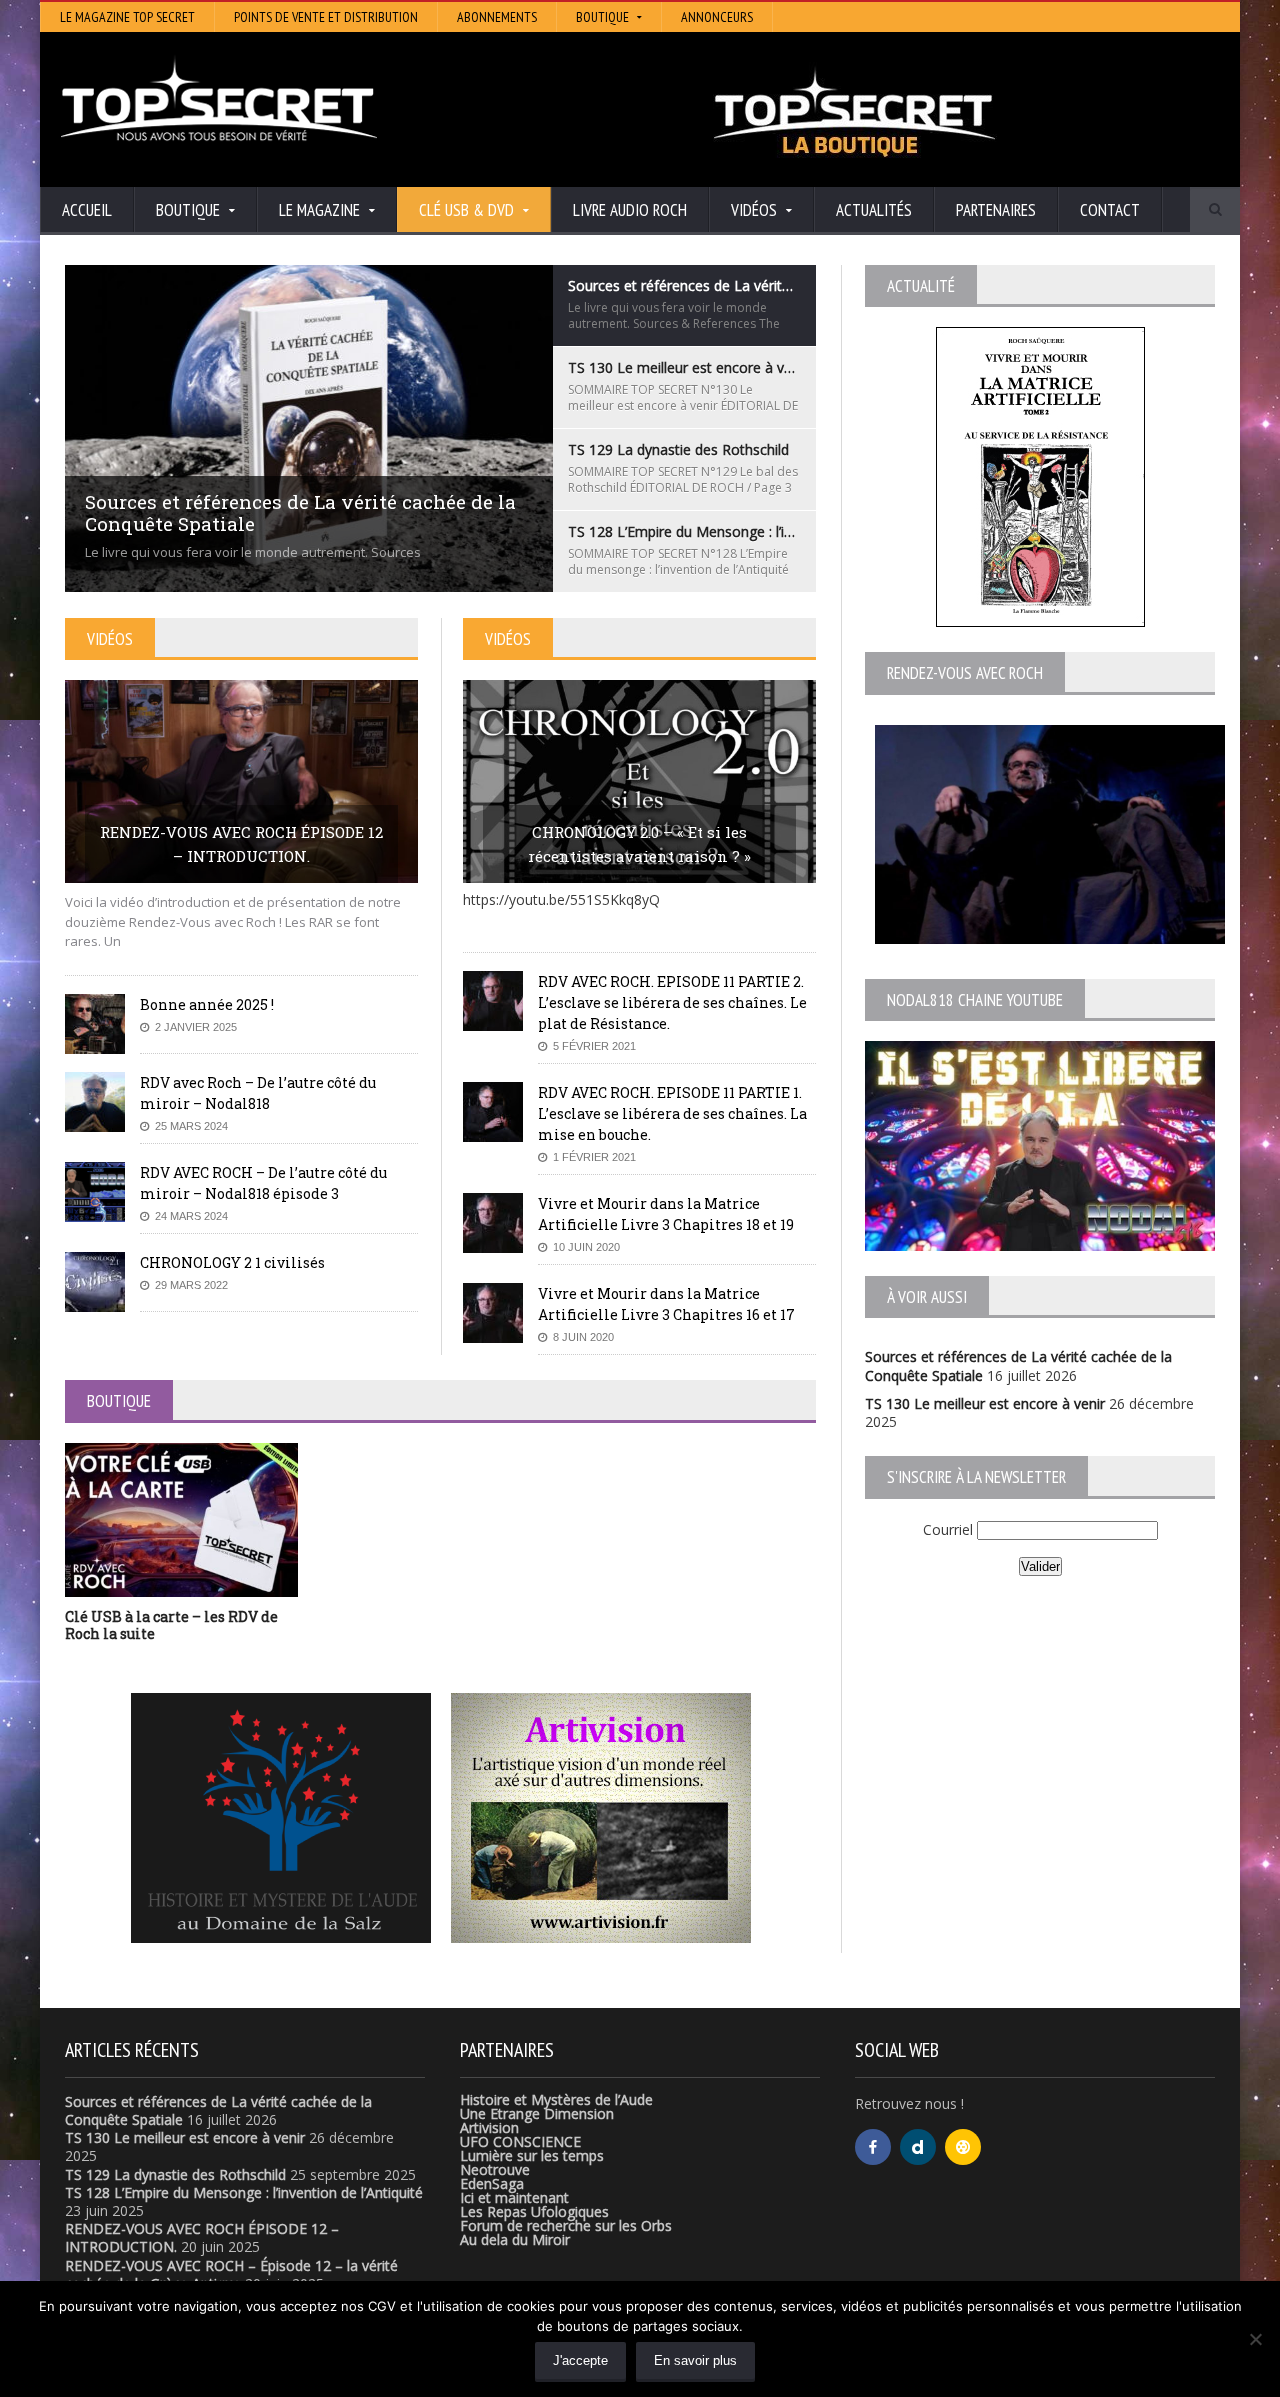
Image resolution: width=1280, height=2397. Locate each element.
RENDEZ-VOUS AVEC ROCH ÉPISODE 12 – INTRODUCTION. (241, 844)
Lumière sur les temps (532, 2155)
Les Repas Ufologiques (534, 2211)
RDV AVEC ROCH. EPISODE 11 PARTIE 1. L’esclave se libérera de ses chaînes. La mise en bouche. (672, 1113)
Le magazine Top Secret (127, 17)
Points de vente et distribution (326, 17)
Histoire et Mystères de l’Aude (556, 2099)
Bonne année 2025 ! (207, 1004)
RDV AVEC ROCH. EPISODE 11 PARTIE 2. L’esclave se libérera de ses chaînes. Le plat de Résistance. (672, 1002)
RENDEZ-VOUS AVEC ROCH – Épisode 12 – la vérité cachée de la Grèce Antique (231, 2274)
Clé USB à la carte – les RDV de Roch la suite (171, 1625)
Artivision (489, 2127)
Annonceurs (717, 17)
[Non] (1255, 2339)
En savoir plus (695, 2360)
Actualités (874, 210)
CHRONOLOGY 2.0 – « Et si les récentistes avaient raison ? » (639, 844)
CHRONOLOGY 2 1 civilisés (232, 1262)
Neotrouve (495, 2169)
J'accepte (580, 2360)
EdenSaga (492, 2183)
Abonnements (497, 17)
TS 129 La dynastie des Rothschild (175, 2174)
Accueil (87, 210)
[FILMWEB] (963, 2147)
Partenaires (996, 210)
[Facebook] (873, 2147)
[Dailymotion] (918, 2147)
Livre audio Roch (630, 210)
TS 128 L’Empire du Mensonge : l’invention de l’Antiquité (244, 2192)
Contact (1110, 210)
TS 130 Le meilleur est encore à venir (985, 1403)
